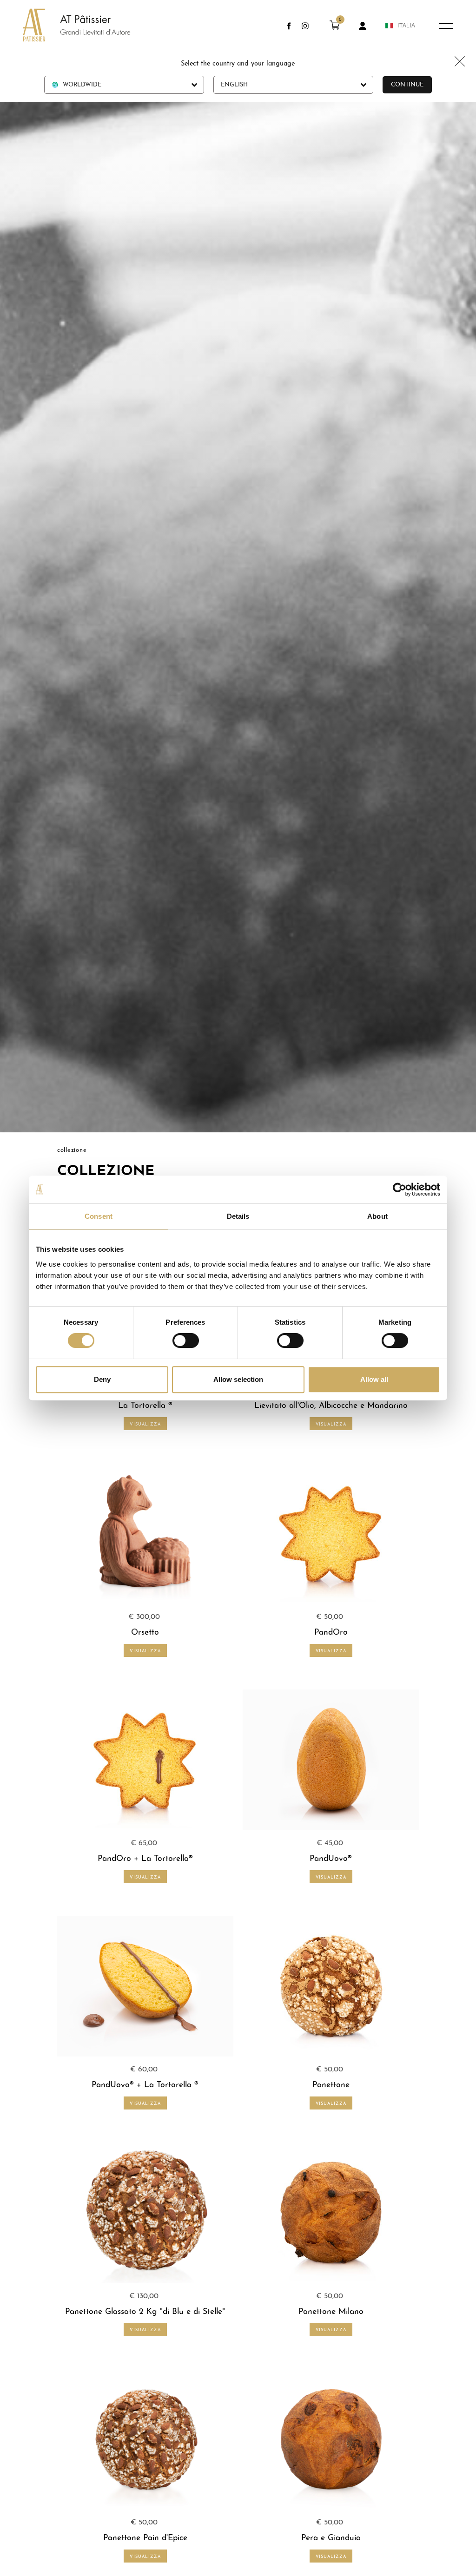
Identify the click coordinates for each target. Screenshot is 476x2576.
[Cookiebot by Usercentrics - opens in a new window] (400, 1189)
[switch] (186, 1341)
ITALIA (407, 26)
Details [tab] (238, 1216)
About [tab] (377, 1216)
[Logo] (67, 26)
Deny (102, 1379)
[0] (335, 28)
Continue (407, 85)
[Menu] (446, 26)
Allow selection (238, 1379)
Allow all (374, 1379)
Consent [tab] (99, 1216)
